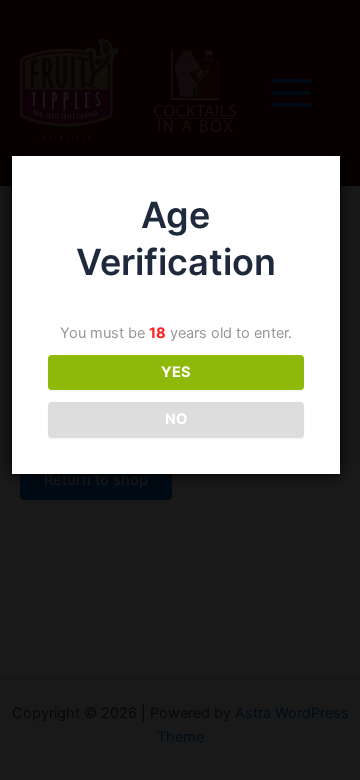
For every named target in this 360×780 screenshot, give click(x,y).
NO (176, 419)
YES (176, 372)
